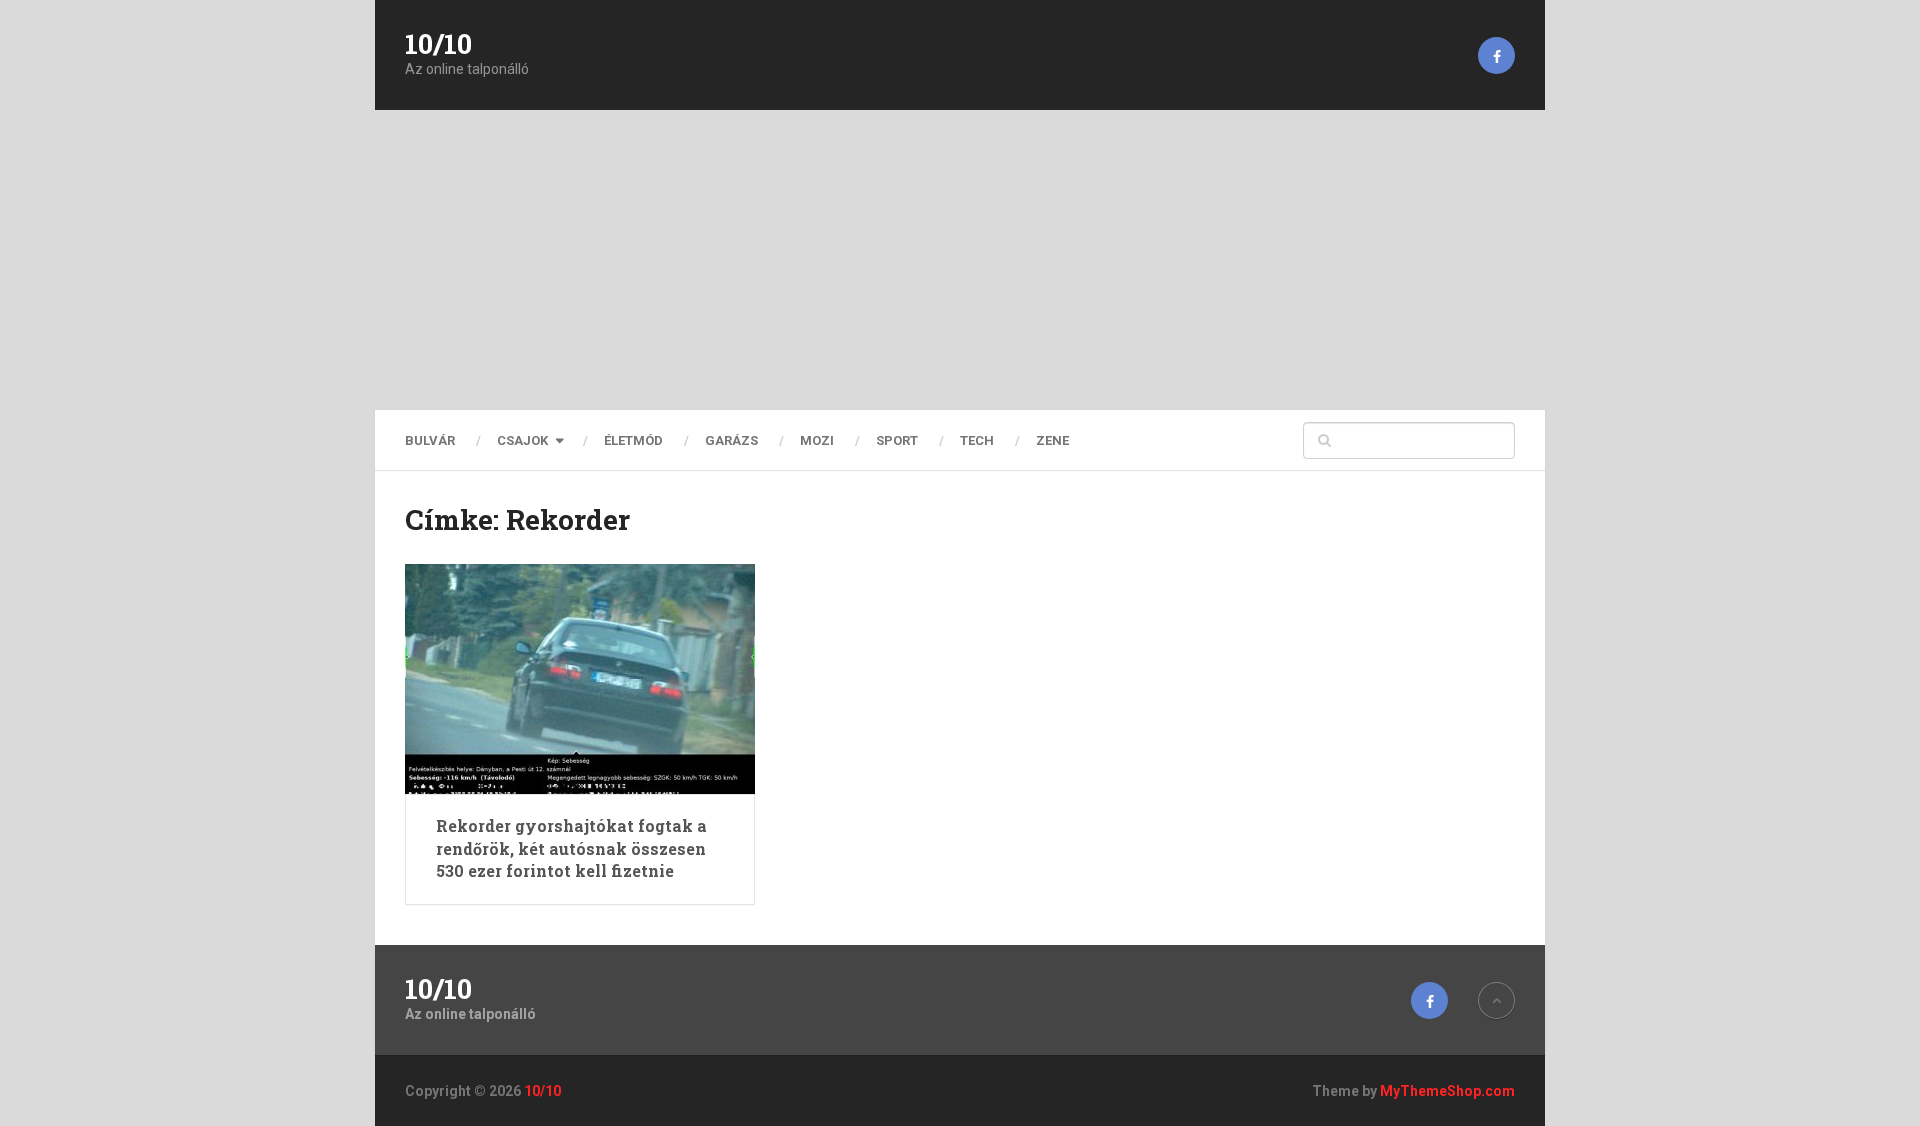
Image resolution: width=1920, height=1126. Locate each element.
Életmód (633, 440)
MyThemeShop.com (1447, 1091)
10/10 (438, 44)
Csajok (522, 440)
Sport (897, 440)
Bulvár (430, 440)
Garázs (731, 440)
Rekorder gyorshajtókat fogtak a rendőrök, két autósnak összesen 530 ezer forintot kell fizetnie (571, 848)
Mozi (817, 440)
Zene (1052, 440)
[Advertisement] (960, 260)
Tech (977, 440)
